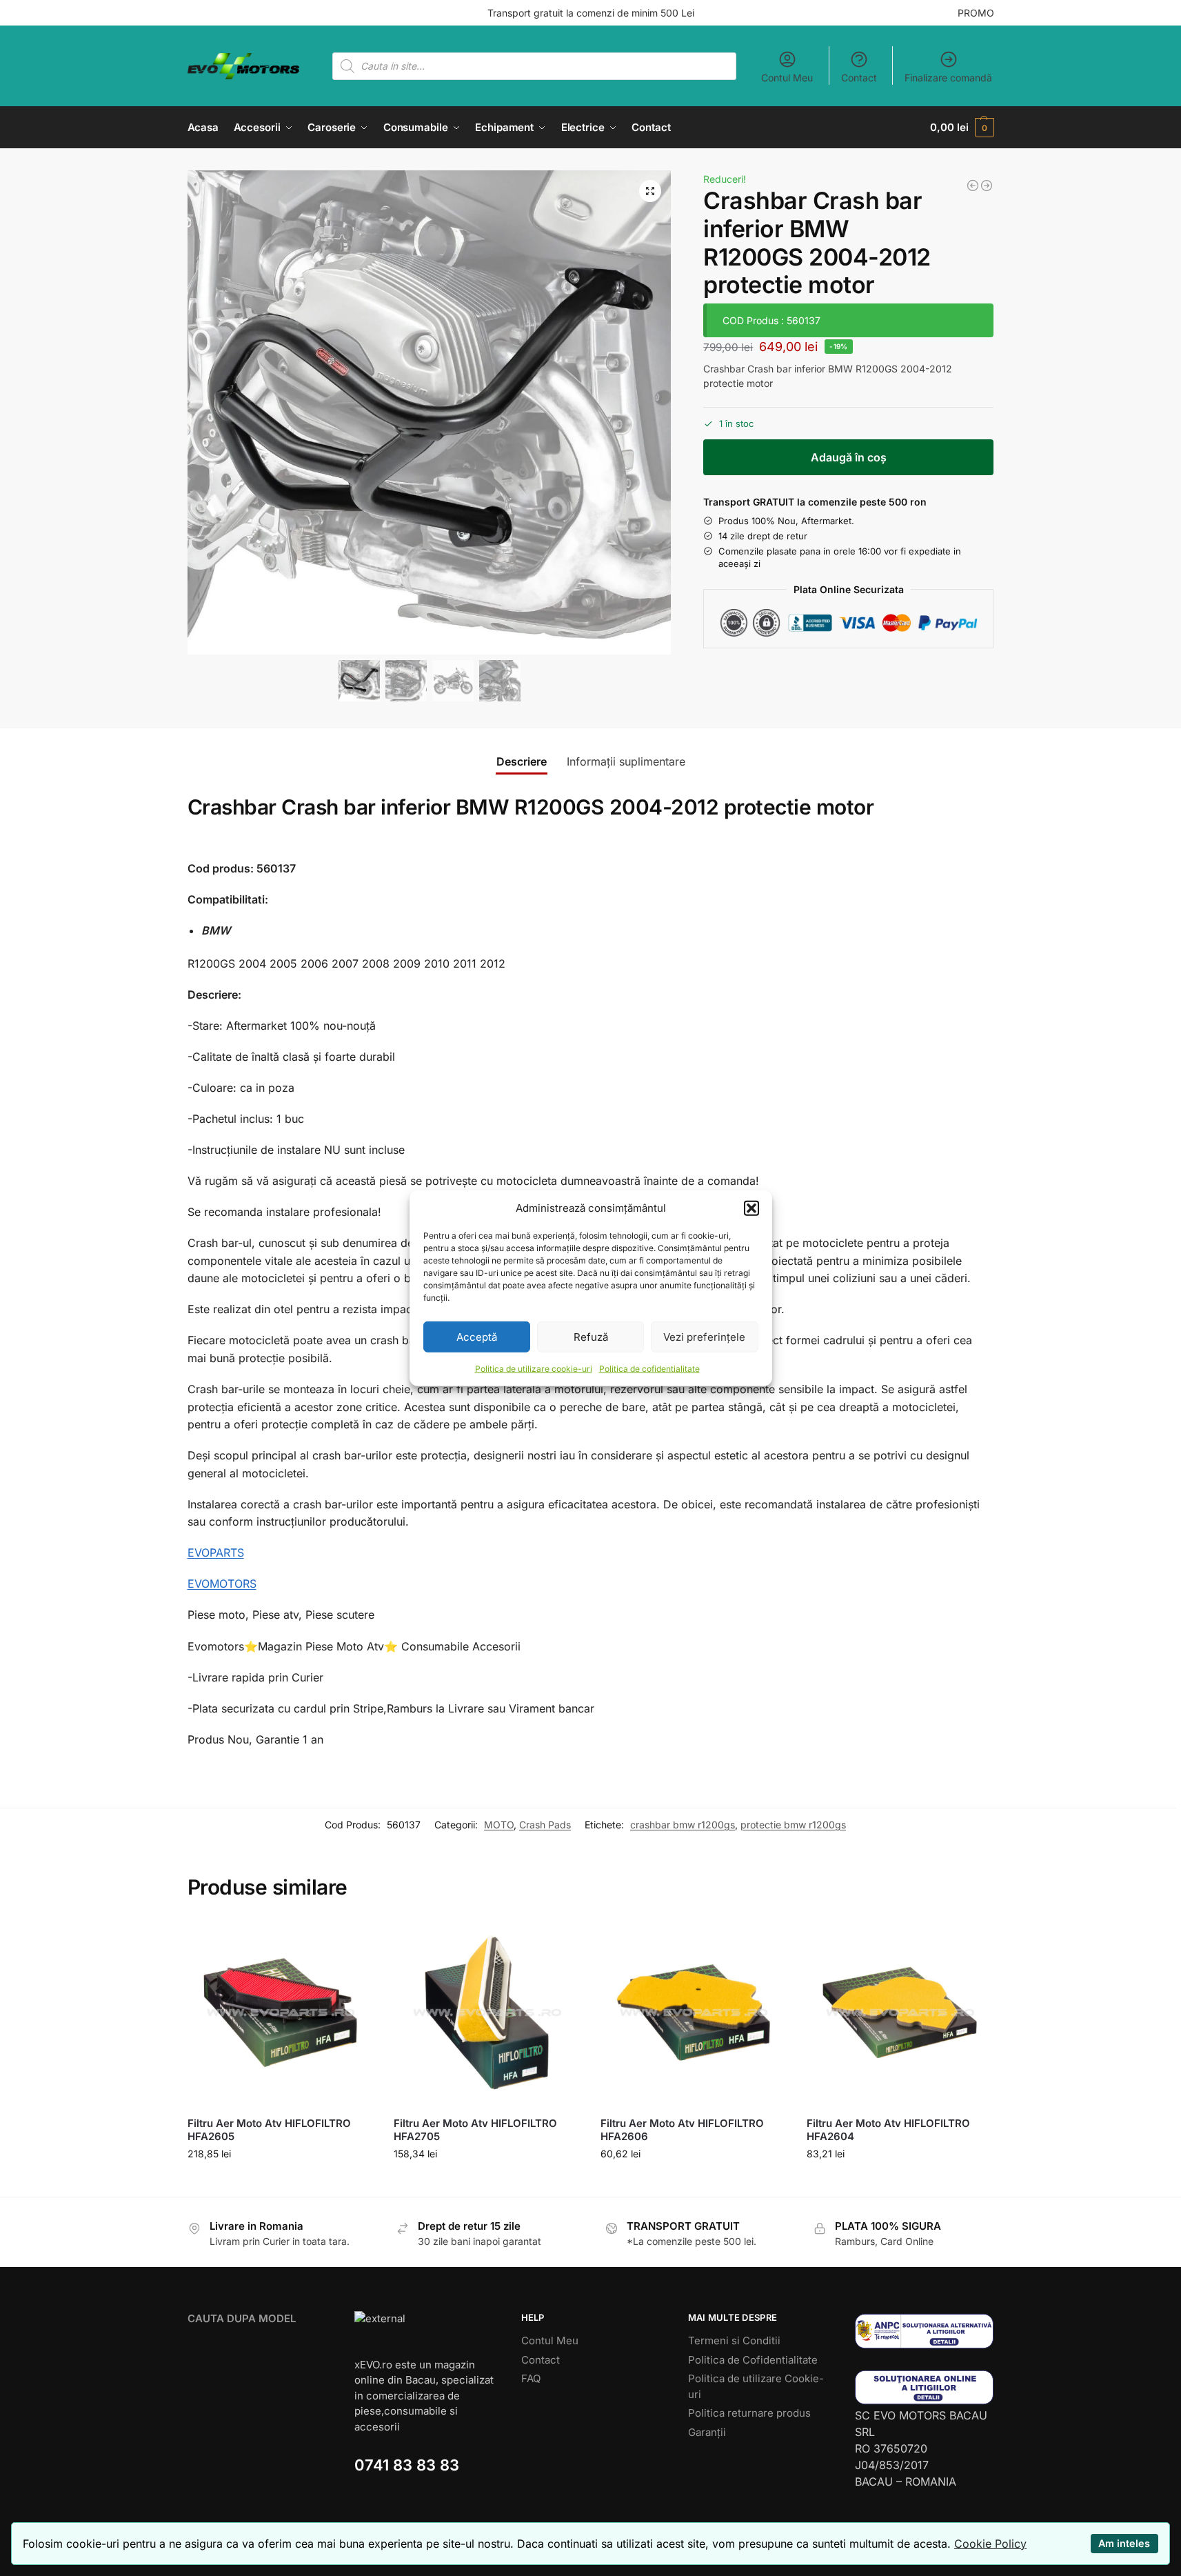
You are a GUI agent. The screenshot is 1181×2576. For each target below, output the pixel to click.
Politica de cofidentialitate (649, 1369)
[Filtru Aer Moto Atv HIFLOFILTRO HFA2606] (694, 2013)
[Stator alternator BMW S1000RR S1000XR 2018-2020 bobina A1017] (973, 186)
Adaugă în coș (849, 457)
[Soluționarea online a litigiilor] (925, 2387)
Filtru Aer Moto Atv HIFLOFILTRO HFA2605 (269, 2130)
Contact (859, 78)
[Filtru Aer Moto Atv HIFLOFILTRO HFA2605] (281, 2013)
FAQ (531, 2378)
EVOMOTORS (222, 1584)
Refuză (591, 1336)
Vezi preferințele (704, 1336)
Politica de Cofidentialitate (753, 2360)
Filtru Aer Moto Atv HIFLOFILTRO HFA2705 (475, 2130)
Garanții (707, 2432)
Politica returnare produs (749, 2413)
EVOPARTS (216, 1552)
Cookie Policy (990, 2544)
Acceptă (477, 1336)
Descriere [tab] (522, 761)
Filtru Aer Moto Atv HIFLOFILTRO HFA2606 (682, 2130)
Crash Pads (545, 1825)
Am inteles (1124, 2543)
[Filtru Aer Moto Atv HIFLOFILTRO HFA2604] (900, 2013)
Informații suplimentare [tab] (626, 761)
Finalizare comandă (948, 78)
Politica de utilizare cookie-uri (534, 1369)
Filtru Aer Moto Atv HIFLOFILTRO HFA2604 (888, 2130)
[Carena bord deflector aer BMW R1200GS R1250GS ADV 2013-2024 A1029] (987, 186)
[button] (751, 1208)
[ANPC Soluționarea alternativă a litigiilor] (925, 2331)
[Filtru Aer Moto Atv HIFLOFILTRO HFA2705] (487, 2013)
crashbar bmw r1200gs (683, 1825)
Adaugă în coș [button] (280, 2183)
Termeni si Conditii (734, 2340)
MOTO (499, 1825)
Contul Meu (787, 78)
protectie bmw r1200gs (793, 1825)
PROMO (976, 13)
